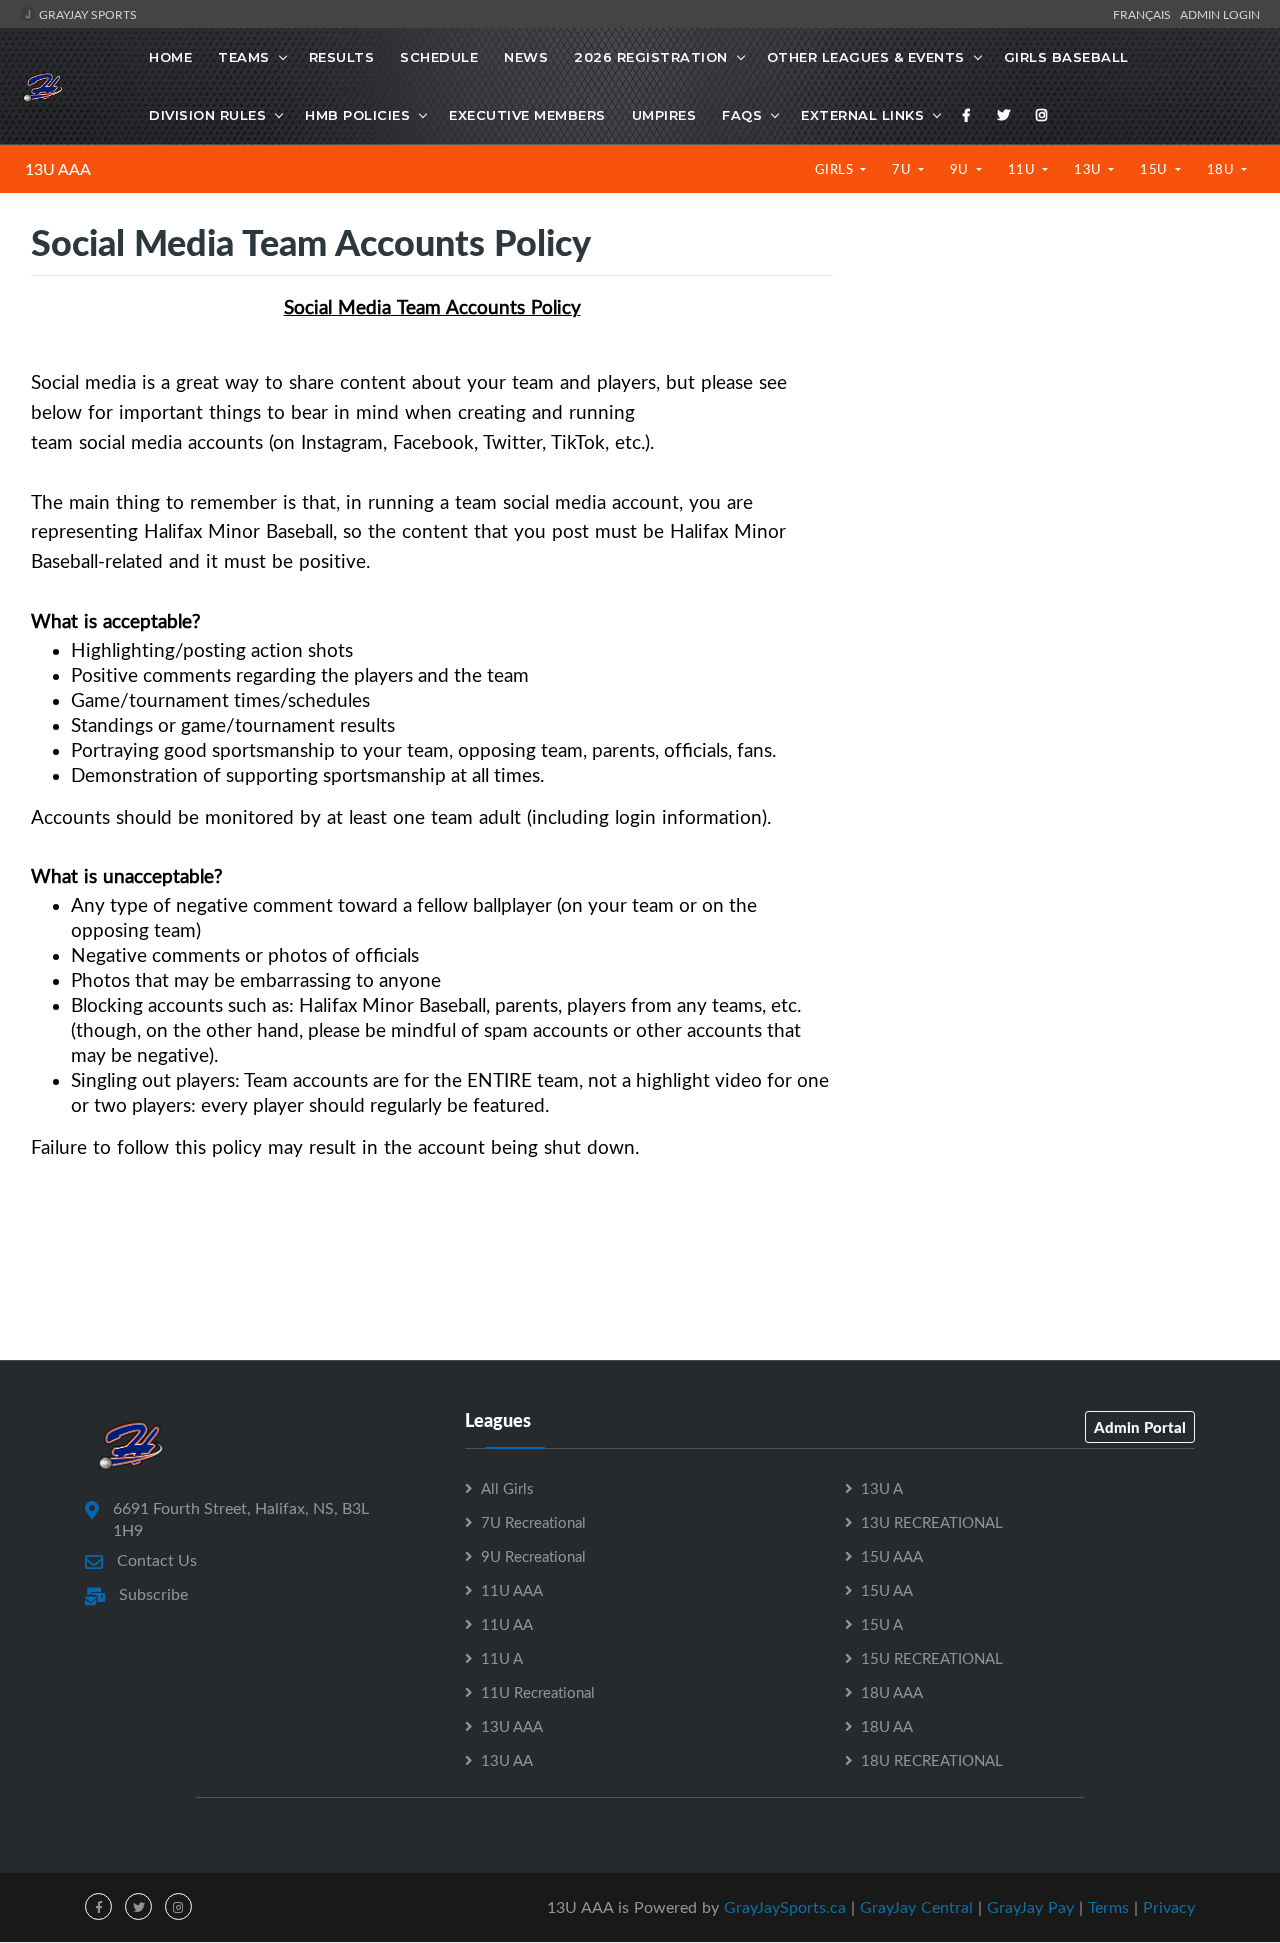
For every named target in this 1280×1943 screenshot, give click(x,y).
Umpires (664, 115)
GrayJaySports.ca (785, 1907)
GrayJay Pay (1030, 1907)
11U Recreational (538, 1692)
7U (903, 169)
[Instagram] (1042, 115)
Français (1145, 14)
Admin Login (1220, 14)
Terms (1108, 1907)
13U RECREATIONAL (932, 1522)
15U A (882, 1624)
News (526, 57)
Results (342, 57)
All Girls (507, 1488)
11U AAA (512, 1590)
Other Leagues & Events (866, 57)
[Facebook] (967, 115)
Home (170, 57)
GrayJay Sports (86, 14)
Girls (836, 169)
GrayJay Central (916, 1907)
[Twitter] (1004, 115)
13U (1089, 169)
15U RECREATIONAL (932, 1658)
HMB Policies (357, 115)
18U (1222, 169)
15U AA (887, 1590)
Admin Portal (1140, 1427)
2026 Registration (651, 57)
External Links (862, 115)
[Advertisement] (1056, 390)
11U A (502, 1658)
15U (1155, 169)
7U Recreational (533, 1522)
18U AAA (892, 1692)
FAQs (742, 115)
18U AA (887, 1726)
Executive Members (527, 115)
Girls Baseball (1066, 57)
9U (961, 169)
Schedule (439, 57)
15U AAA (892, 1556)
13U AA (507, 1760)
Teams (244, 57)
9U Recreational (533, 1556)
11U (1023, 169)
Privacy (1169, 1907)
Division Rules (207, 115)
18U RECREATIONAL (932, 1760)
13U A (882, 1488)
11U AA (507, 1624)
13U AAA (58, 169)
